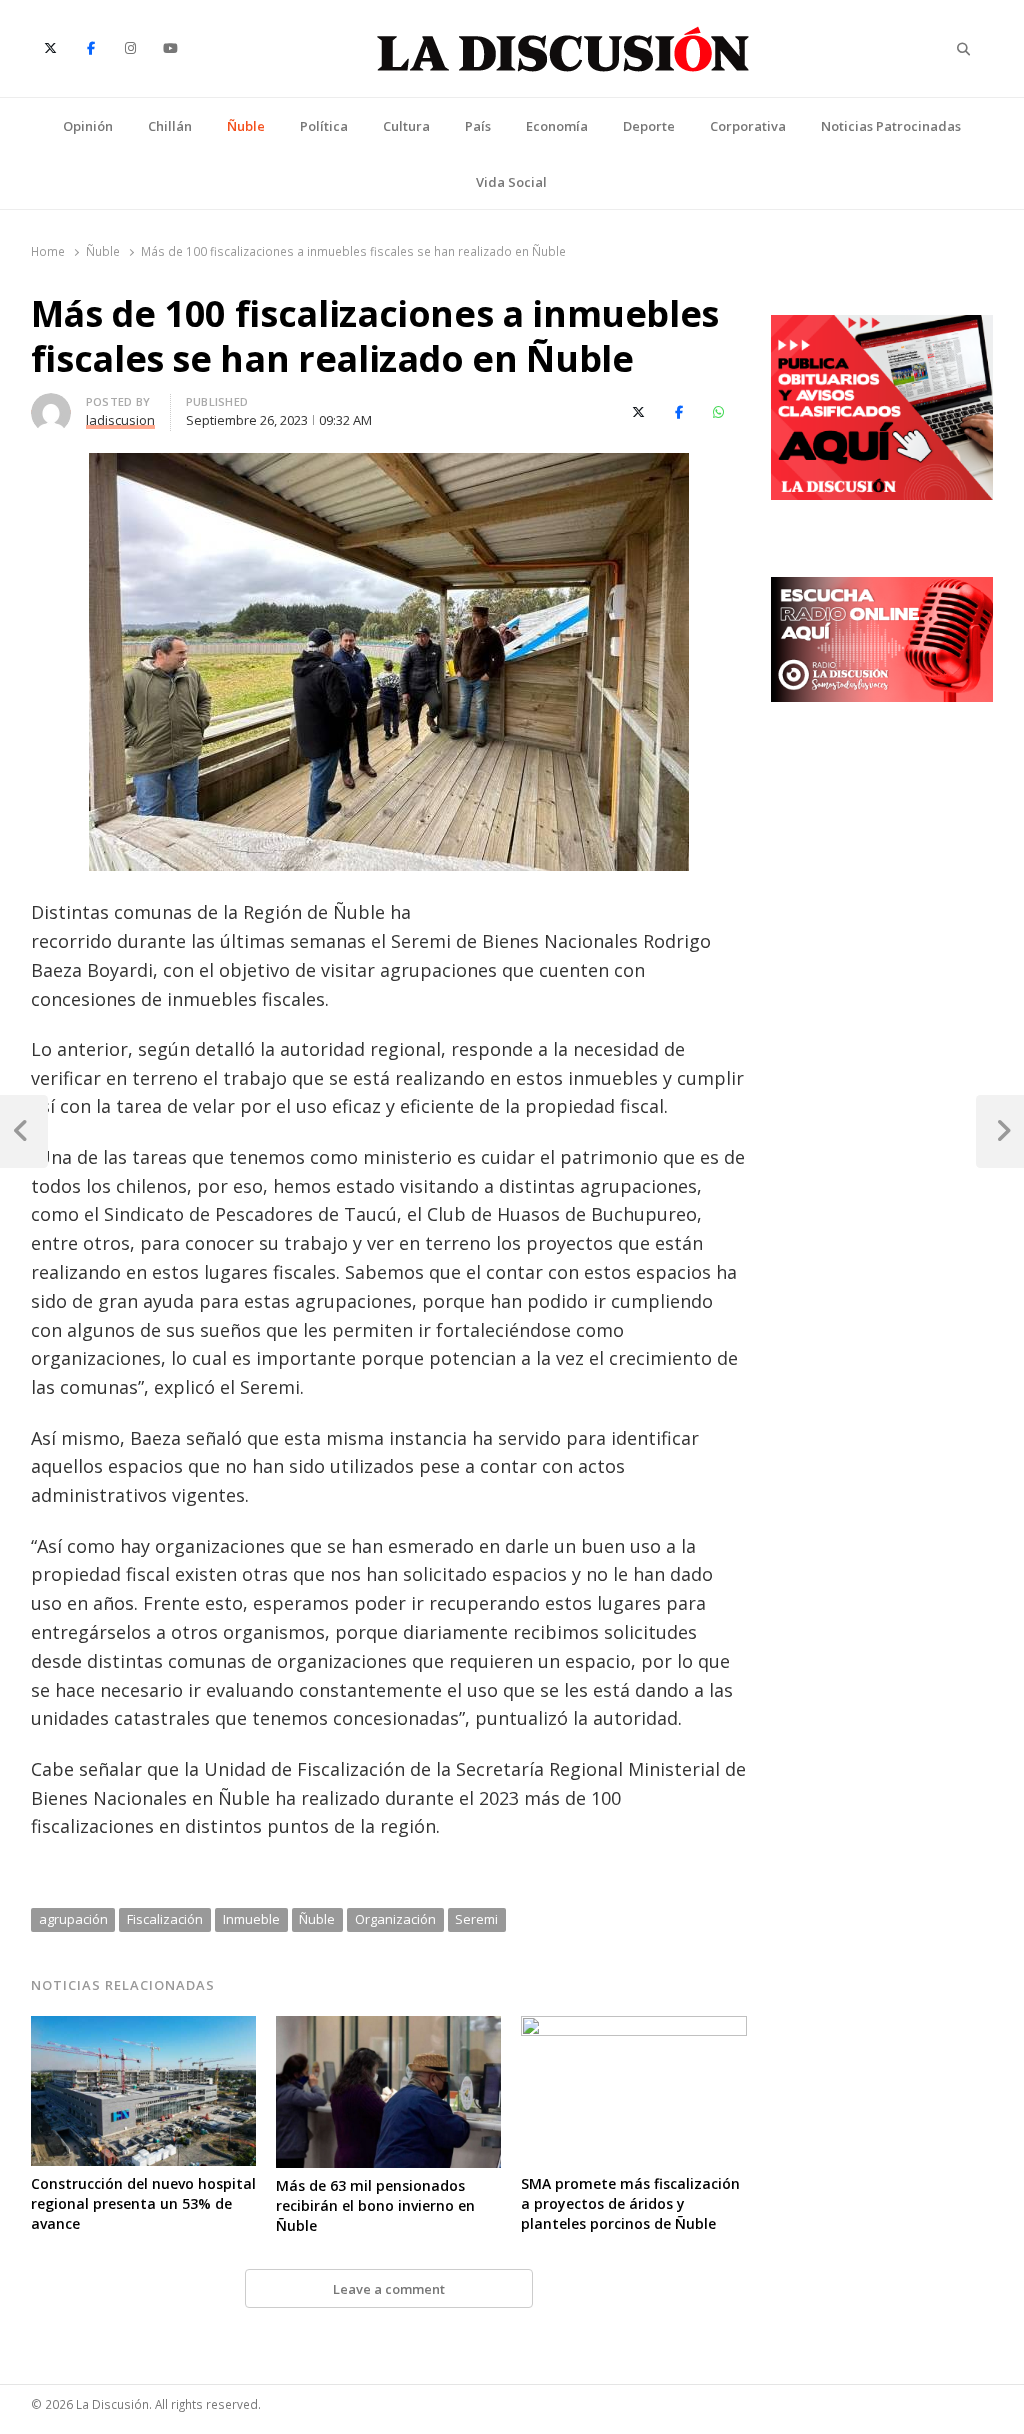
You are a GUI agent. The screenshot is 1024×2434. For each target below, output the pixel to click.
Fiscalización (165, 1919)
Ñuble (246, 126)
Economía (557, 126)
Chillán (170, 126)
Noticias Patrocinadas (891, 126)
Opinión (88, 126)
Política (324, 126)
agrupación (73, 1919)
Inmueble (251, 1919)
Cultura (406, 126)
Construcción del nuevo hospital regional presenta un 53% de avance (143, 2203)
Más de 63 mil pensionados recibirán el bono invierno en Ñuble (375, 2205)
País (478, 126)
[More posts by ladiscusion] (51, 405)
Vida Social (511, 182)
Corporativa (748, 126)
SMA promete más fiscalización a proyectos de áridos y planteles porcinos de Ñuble (630, 2203)
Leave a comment (389, 2289)
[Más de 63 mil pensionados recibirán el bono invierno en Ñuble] (388, 2028)
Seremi (476, 1919)
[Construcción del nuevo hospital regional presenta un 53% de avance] (143, 2028)
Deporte (649, 126)
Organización (395, 1919)
